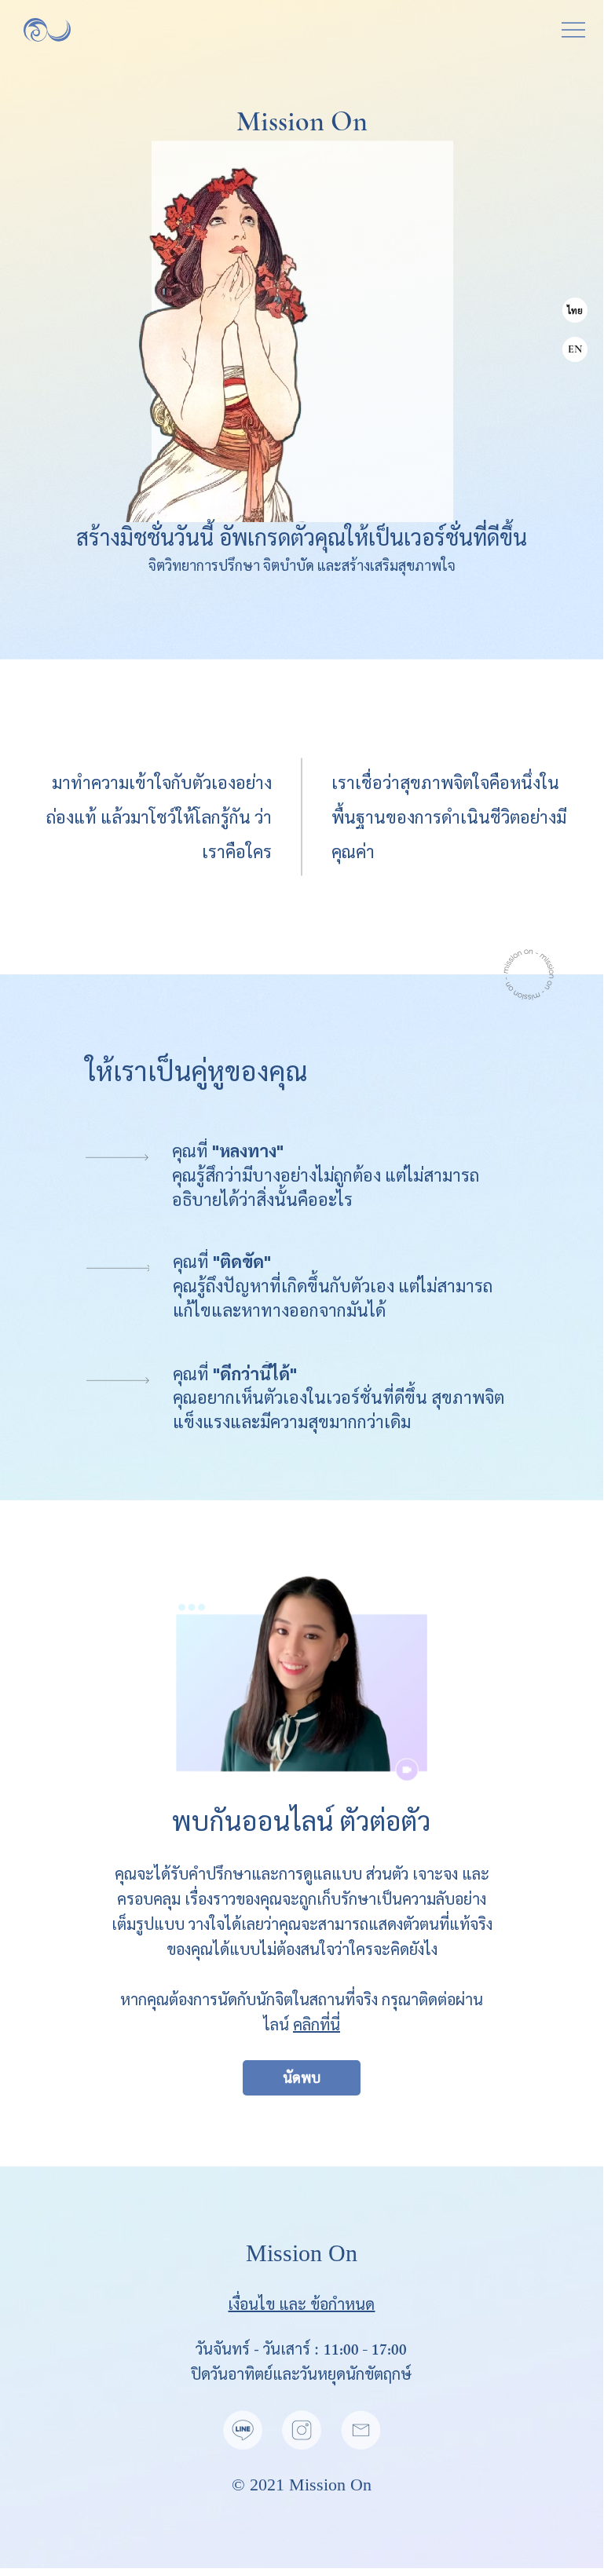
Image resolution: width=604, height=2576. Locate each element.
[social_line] (243, 2430)
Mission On (330, 2485)
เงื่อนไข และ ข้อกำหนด (301, 2304)
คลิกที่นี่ (317, 2024)
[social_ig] (302, 2430)
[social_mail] (361, 2430)
